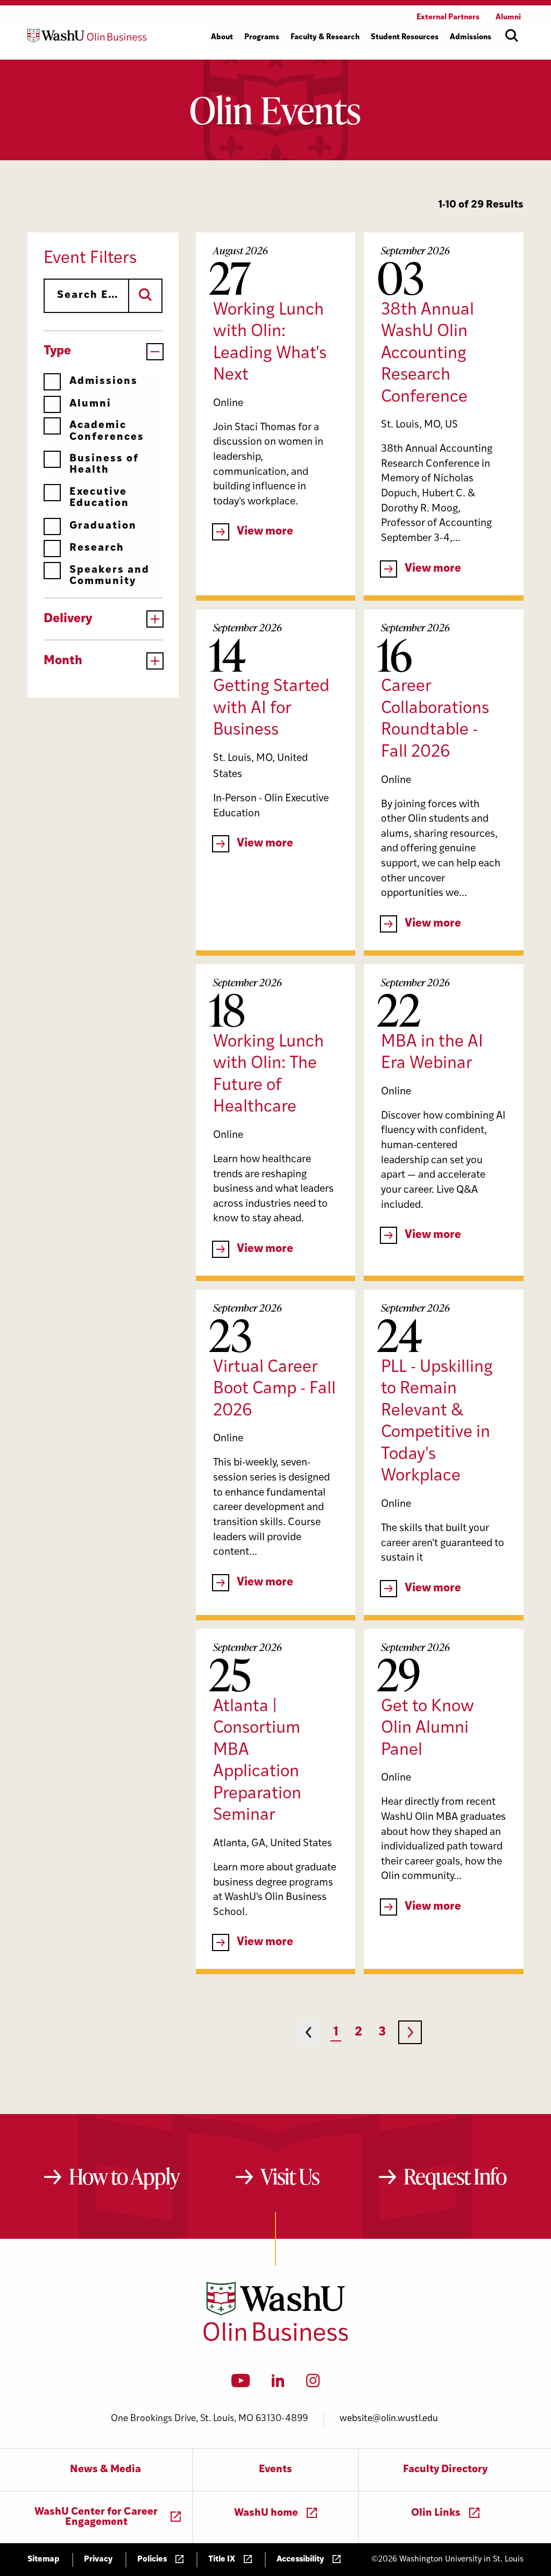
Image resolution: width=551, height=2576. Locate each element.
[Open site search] (512, 35)
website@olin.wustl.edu (389, 2419)
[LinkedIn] (278, 2384)
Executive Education (99, 498)
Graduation (103, 526)
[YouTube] (241, 2384)
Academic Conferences (107, 431)
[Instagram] (313, 2384)
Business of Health (104, 465)
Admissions (104, 382)
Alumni (90, 404)
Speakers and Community (110, 576)
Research (97, 548)
